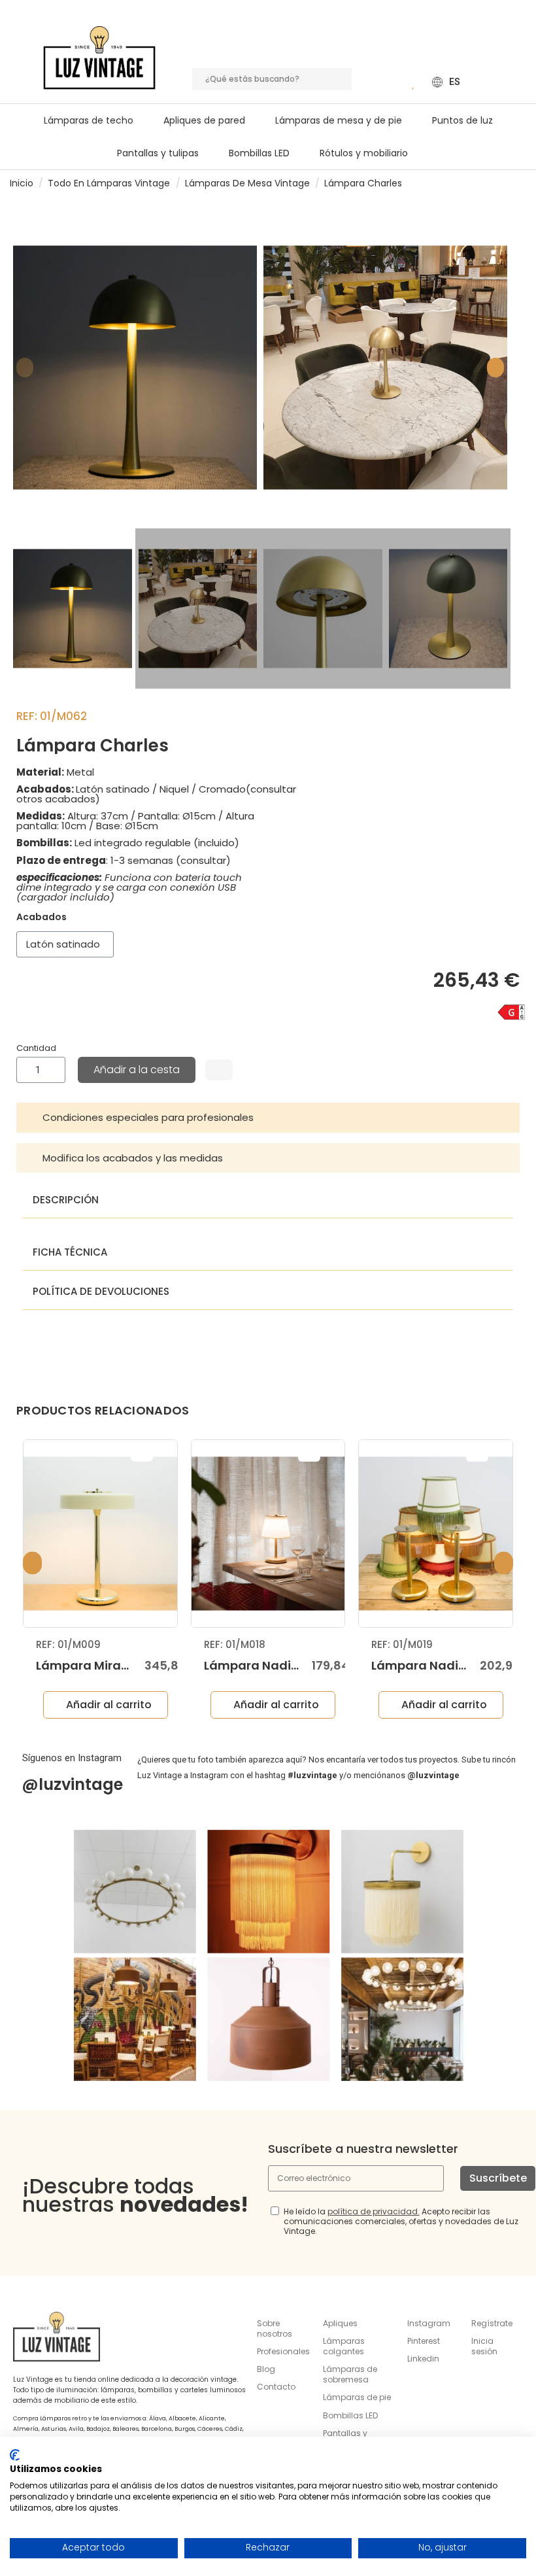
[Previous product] (509, 183)
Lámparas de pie (357, 2397)
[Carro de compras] (394, 82)
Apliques (340, 2323)
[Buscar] (341, 79)
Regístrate (492, 2323)
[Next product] (521, 183)
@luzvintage (72, 1784)
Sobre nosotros (275, 2328)
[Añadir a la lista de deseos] (219, 1070)
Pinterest (424, 2341)
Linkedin (423, 2359)
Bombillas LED (350, 2415)
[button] (344, 120)
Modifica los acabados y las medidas (133, 1158)
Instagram (429, 2323)
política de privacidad (373, 2211)
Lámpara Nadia (252, 1665)
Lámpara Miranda (91, 1665)
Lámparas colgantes (344, 2346)
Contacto (276, 2387)
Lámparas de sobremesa (350, 2374)
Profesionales (283, 2351)
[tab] (268, 1118)
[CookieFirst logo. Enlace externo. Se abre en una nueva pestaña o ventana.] (15, 2455)
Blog (266, 2369)
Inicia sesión (484, 2346)
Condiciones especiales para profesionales (148, 1117)
